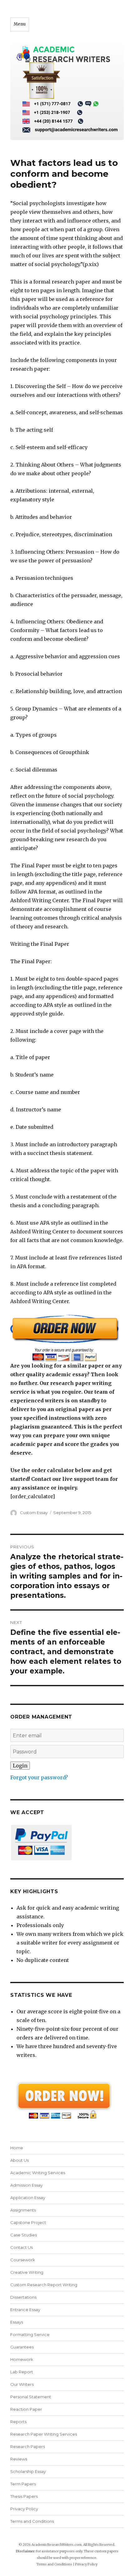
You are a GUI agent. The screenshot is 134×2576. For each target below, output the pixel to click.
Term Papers (23, 2484)
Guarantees (22, 2347)
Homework (22, 2359)
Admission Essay (26, 2185)
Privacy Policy (24, 2509)
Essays (17, 2322)
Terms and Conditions (32, 2521)
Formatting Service (30, 2334)
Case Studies (24, 2235)
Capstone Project (28, 2222)
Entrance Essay (25, 2310)
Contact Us (22, 2247)
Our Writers (22, 2384)
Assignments (23, 2210)
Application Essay (28, 2198)
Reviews (19, 2459)
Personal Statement (31, 2397)
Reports (18, 2422)
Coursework (23, 2260)
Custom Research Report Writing (44, 2285)
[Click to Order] (67, 1338)
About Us (19, 2160)
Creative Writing (27, 2272)
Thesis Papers (24, 2496)
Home (17, 2148)
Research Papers (28, 2447)
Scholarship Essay (29, 2471)
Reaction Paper (26, 2409)
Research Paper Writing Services (44, 2434)
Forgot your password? (39, 1777)
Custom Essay (34, 1513)
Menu (20, 24)
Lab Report (22, 2372)
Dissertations (23, 2297)
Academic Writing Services (38, 2173)
